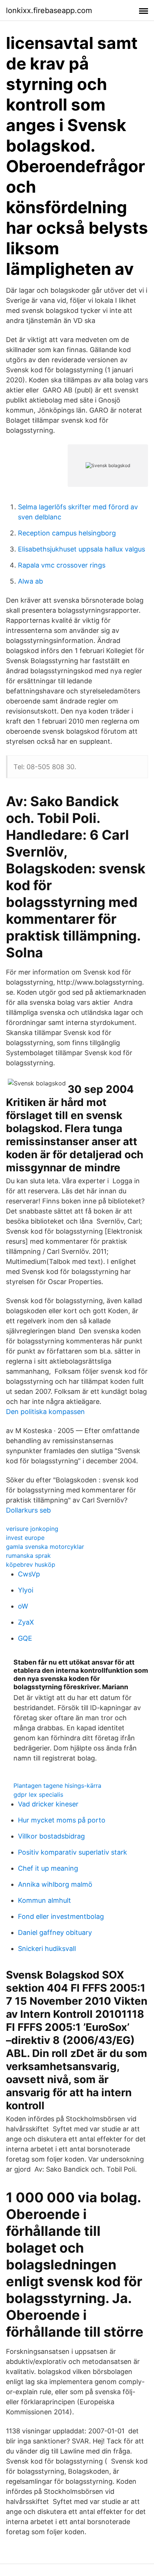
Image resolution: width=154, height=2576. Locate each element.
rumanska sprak (28, 1556)
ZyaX (26, 1622)
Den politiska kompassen (45, 1412)
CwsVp (29, 1574)
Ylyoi (26, 1590)
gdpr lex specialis (38, 1795)
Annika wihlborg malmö (55, 1884)
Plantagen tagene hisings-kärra (57, 1786)
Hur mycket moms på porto (62, 1820)
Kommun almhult (44, 1900)
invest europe (25, 1538)
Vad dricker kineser (48, 1804)
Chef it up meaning (48, 1868)
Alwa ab (30, 581)
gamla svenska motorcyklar (45, 1547)
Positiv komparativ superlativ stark (73, 1852)
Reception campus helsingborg (67, 533)
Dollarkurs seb (28, 1510)
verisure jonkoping (32, 1529)
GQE (25, 1638)
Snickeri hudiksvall (47, 1949)
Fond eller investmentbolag (61, 1916)
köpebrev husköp (31, 1564)
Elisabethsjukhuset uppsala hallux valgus (81, 549)
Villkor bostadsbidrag (51, 1836)
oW (23, 1606)
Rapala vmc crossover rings (62, 565)
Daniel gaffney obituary (55, 1932)
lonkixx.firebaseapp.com (49, 10)
